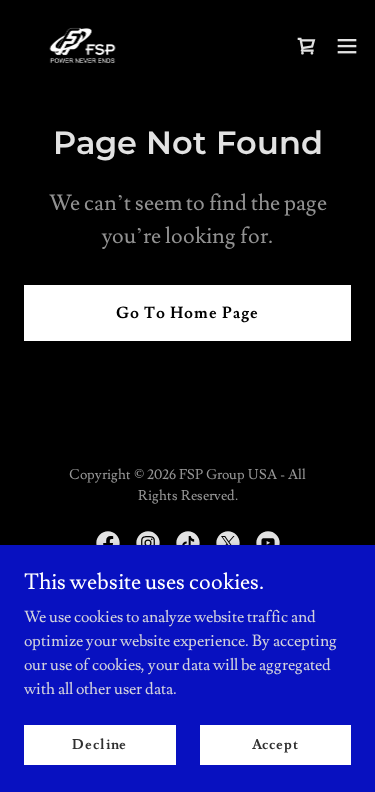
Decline (99, 744)
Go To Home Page (187, 313)
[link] (82, 45)
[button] (347, 46)
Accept (275, 744)
